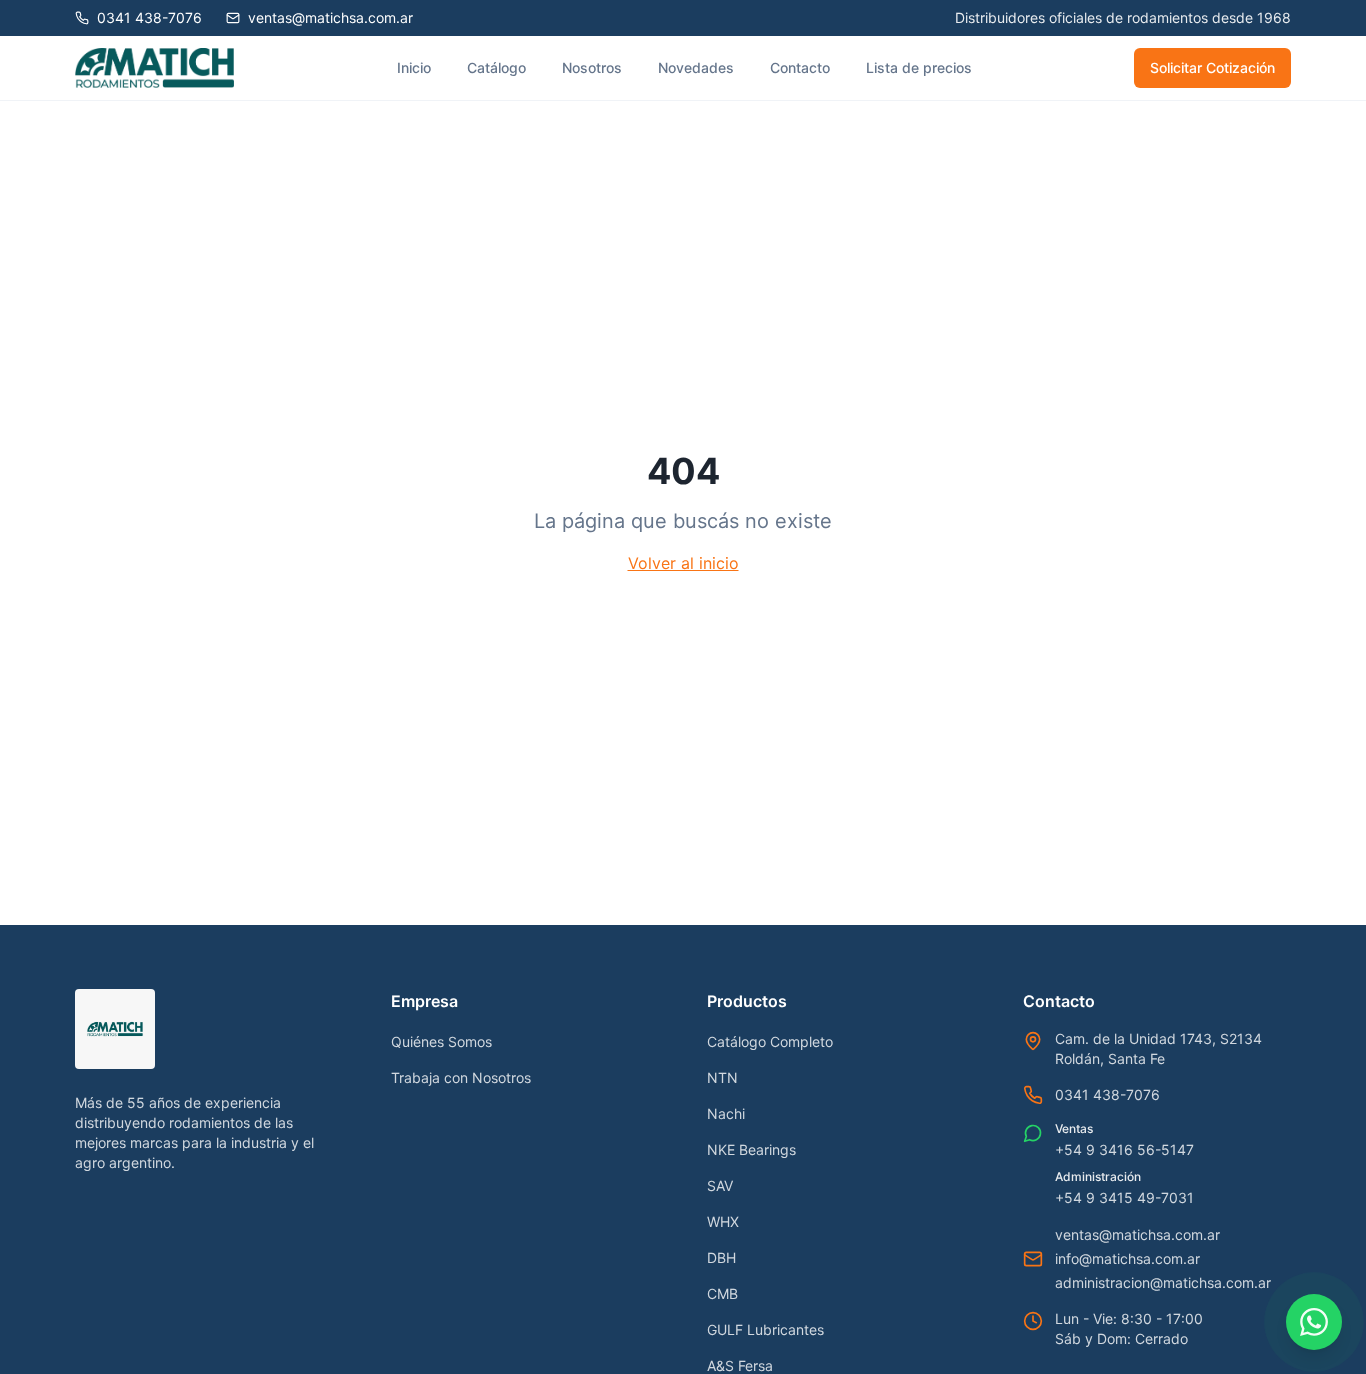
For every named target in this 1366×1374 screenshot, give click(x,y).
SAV (720, 1185)
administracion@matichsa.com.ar (1163, 1282)
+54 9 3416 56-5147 (1124, 1149)
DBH (721, 1257)
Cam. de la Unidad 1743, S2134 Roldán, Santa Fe (1158, 1048)
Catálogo (496, 67)
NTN (722, 1077)
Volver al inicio (683, 563)
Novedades (696, 67)
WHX (723, 1221)
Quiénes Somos (441, 1041)
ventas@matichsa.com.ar (1137, 1234)
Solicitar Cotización (1212, 67)
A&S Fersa (740, 1365)
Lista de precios (919, 67)
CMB (722, 1293)
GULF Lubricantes (765, 1329)
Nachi (726, 1113)
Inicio (414, 67)
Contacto (800, 67)
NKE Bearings (751, 1149)
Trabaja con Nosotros (461, 1077)
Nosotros (592, 67)
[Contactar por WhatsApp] (1314, 1322)
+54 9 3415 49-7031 (1124, 1197)
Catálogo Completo (770, 1041)
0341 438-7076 (1107, 1094)
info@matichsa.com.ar (1127, 1258)
